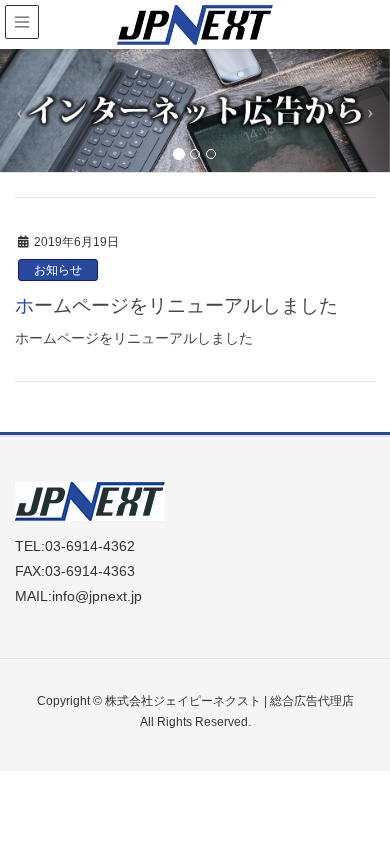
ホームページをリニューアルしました (176, 305)
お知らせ (58, 270)
